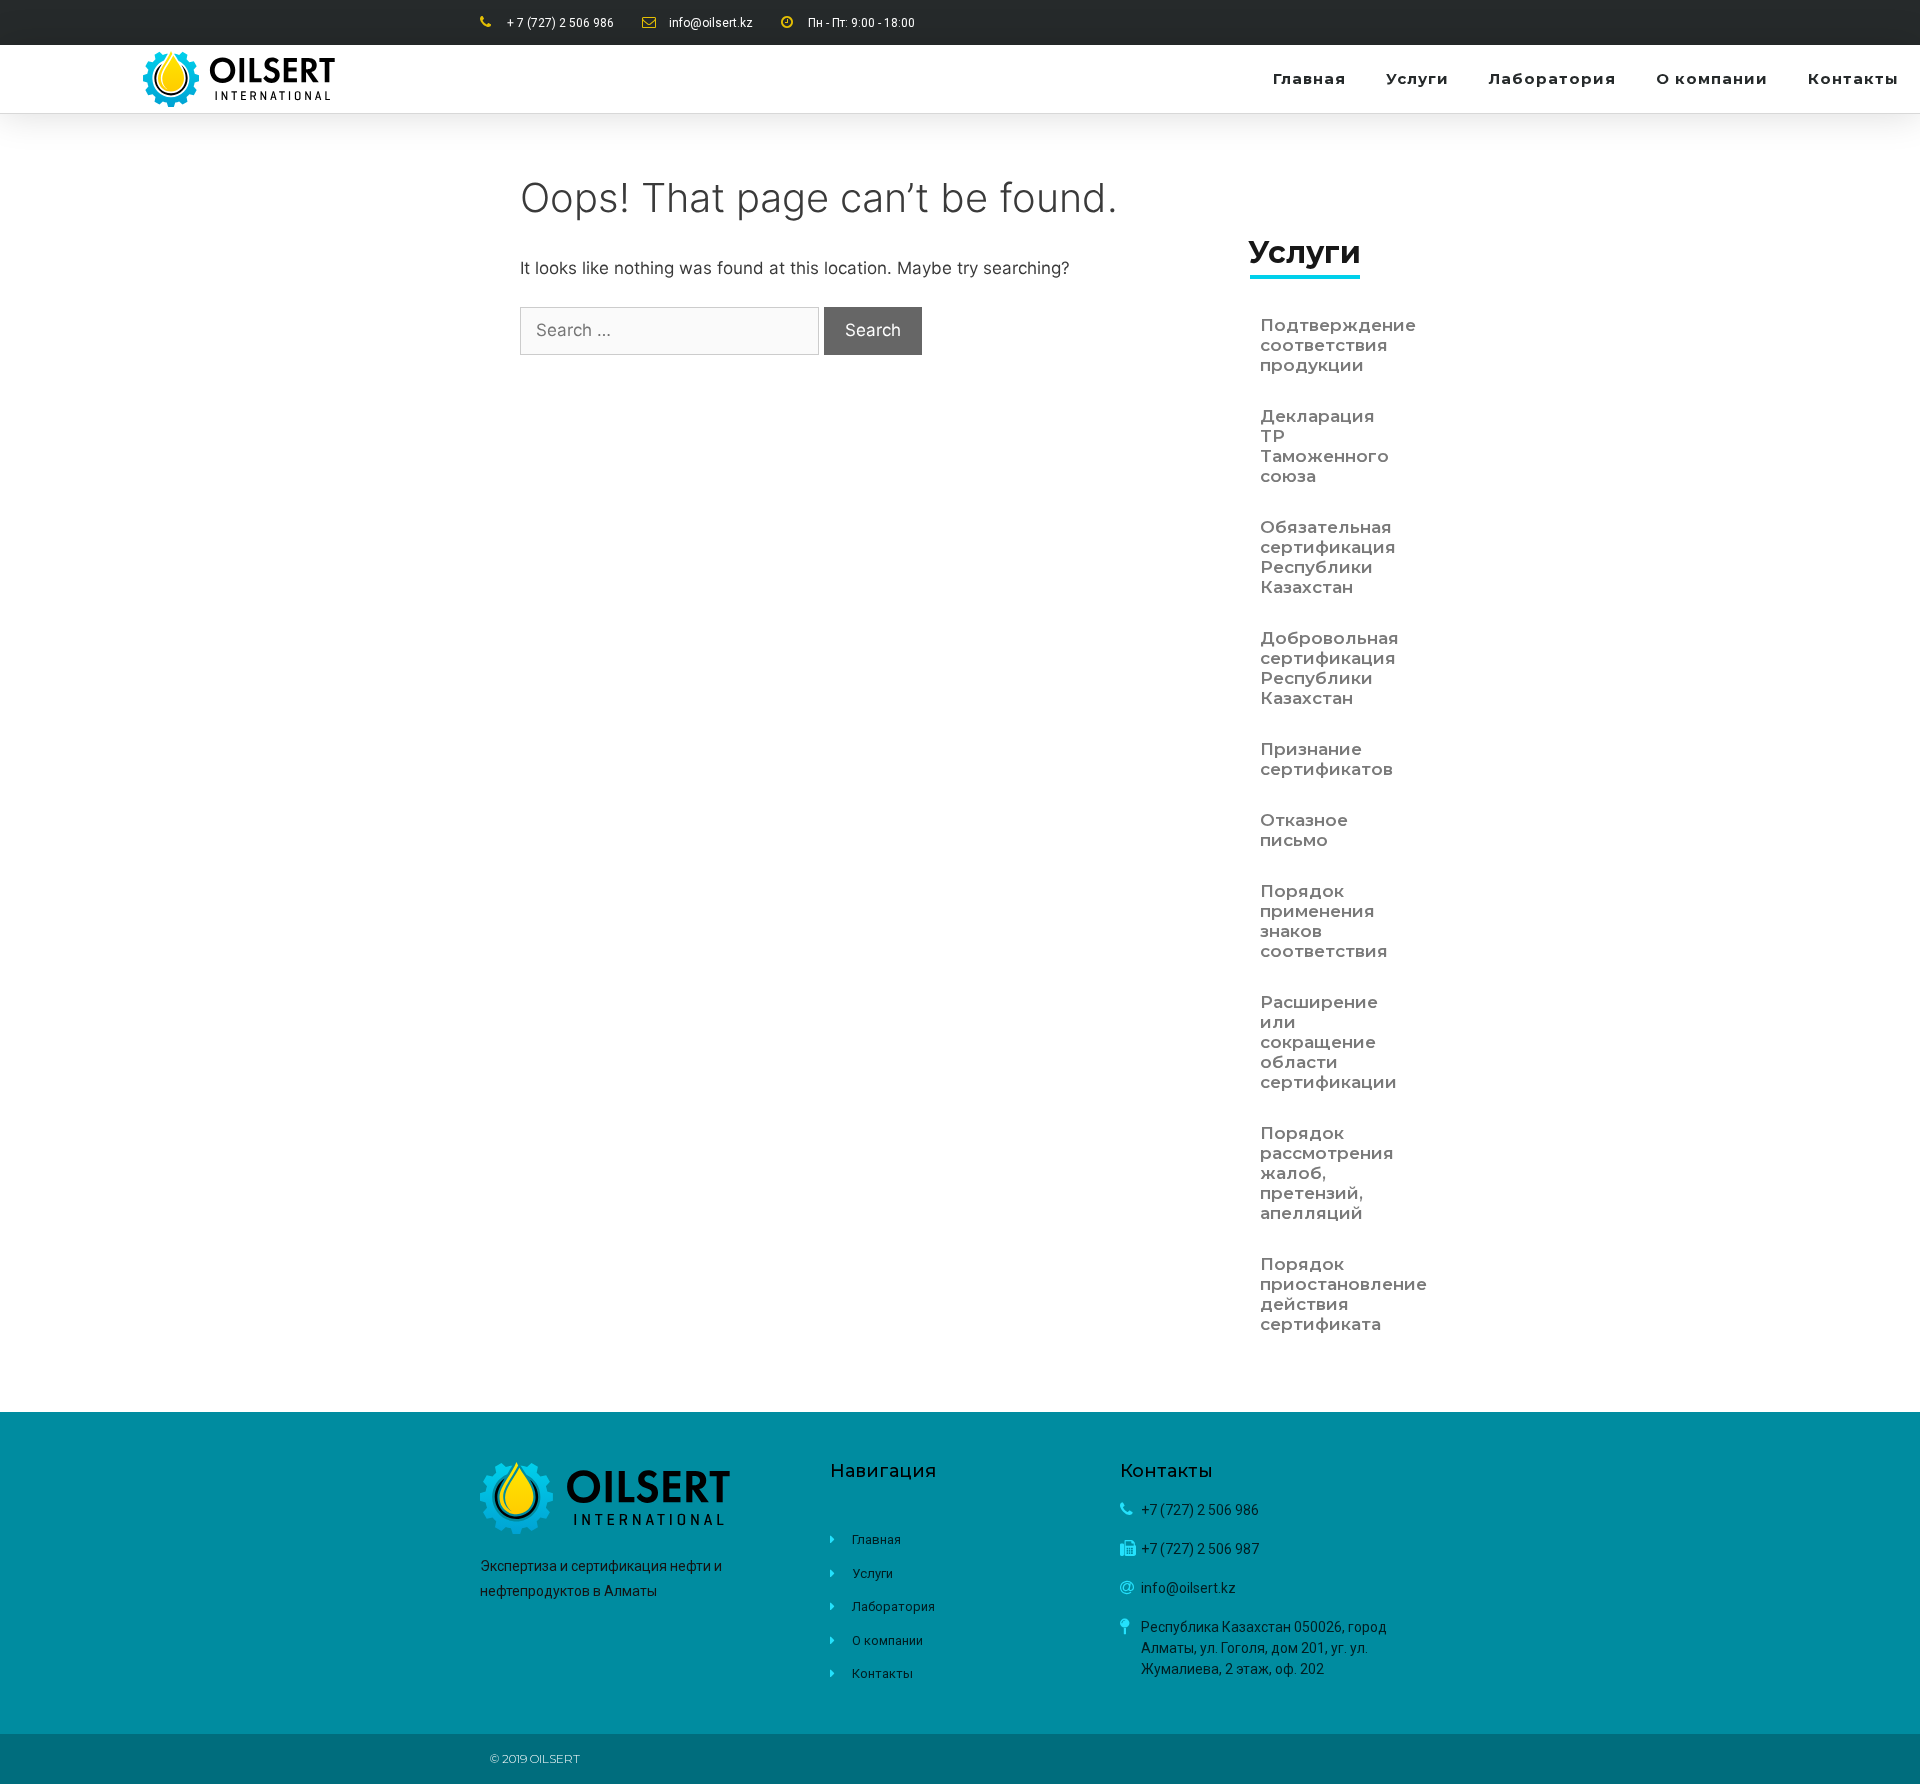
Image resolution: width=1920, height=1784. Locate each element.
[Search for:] (672, 330)
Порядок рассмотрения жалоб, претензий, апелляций (1327, 1173)
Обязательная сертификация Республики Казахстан (1328, 557)
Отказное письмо (1304, 830)
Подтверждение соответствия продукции (1330, 345)
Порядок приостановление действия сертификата (1330, 1294)
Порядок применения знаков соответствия (1324, 921)
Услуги (1417, 78)
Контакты (1853, 78)
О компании (1712, 78)
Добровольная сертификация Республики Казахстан (1329, 668)
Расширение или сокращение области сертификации (1328, 1042)
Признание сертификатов (1326, 759)
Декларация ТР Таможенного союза (1324, 446)
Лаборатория (1552, 78)
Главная (1309, 78)
